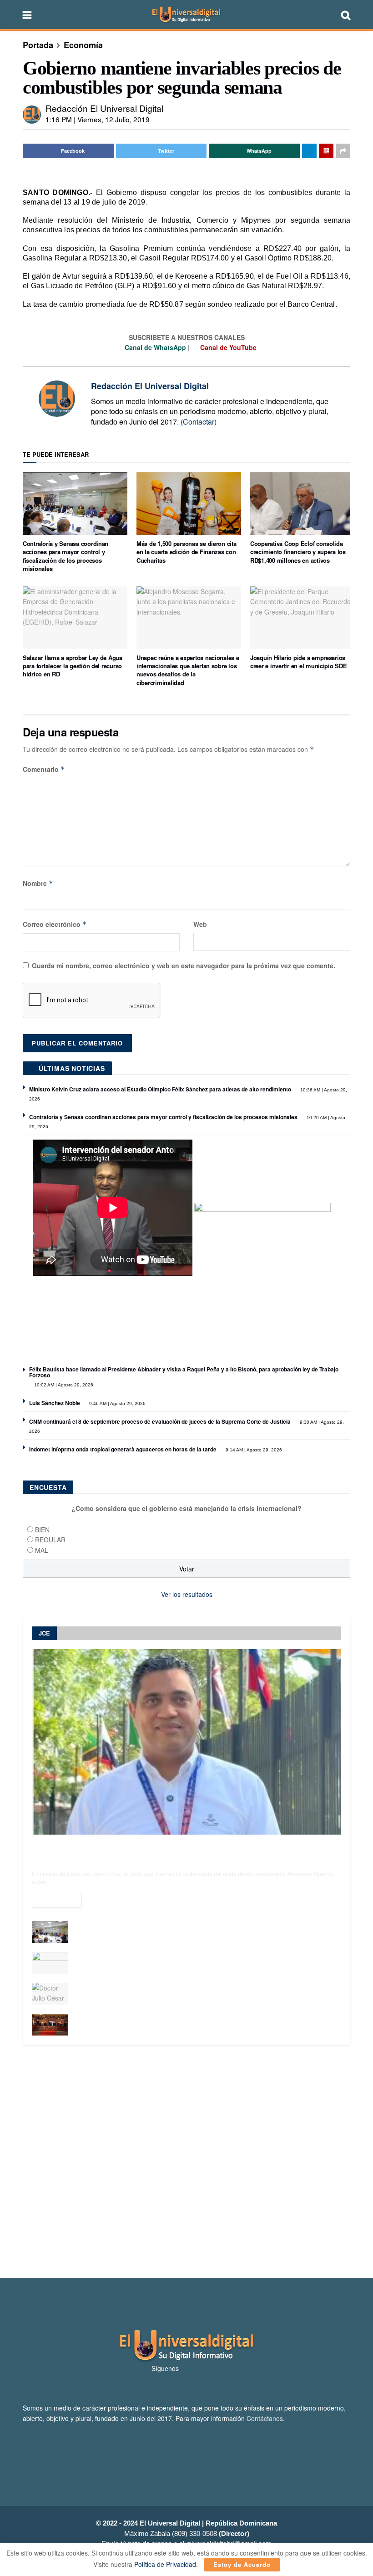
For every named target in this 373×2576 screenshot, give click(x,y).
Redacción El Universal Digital (104, 108)
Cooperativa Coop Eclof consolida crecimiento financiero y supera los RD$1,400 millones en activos (298, 552)
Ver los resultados (187, 1594)
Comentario (44, 769)
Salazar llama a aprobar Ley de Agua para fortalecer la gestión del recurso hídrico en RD (73, 666)
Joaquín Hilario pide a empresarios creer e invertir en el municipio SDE (299, 662)
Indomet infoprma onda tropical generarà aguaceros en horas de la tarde (123, 1449)
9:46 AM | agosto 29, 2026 (117, 1403)
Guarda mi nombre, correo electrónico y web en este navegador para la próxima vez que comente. (184, 965)
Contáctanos (265, 2418)
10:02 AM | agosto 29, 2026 (63, 1385)
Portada (38, 45)
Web (200, 924)
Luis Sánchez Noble (55, 1403)
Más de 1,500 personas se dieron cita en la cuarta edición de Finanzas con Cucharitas (186, 552)
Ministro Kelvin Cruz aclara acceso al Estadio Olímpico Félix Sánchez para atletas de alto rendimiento (160, 1089)
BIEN (42, 1530)
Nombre (38, 883)
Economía (83, 45)
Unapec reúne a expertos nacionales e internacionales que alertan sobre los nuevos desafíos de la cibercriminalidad (188, 670)
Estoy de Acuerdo (242, 2564)
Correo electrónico (55, 924)
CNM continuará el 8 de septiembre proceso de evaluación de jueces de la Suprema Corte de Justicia (160, 1421)
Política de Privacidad (165, 2564)
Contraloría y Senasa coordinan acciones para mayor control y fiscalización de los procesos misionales (66, 556)
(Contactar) (199, 422)
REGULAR (50, 1540)
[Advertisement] (186, 2161)
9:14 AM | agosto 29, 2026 (253, 1450)
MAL (42, 1550)
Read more (57, 1900)
